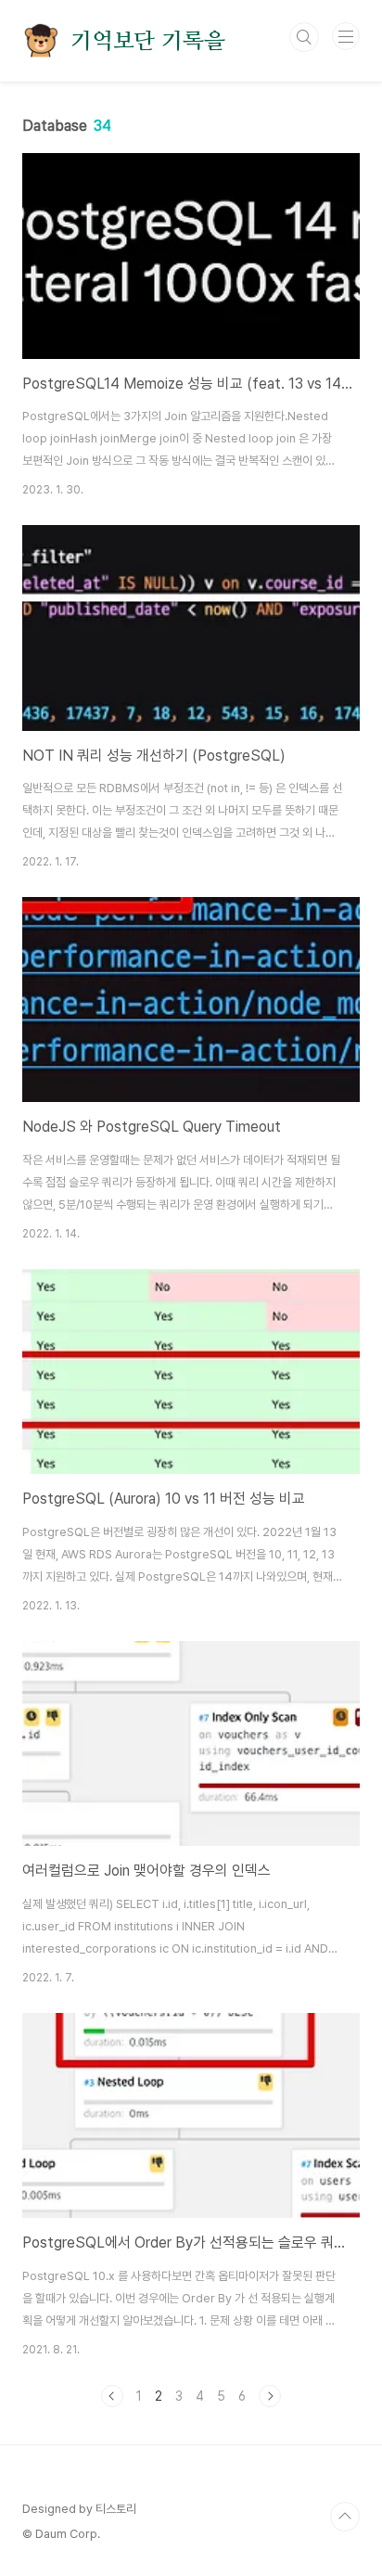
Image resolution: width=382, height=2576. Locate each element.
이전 (112, 2396)
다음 (270, 2396)
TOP (345, 2517)
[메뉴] (346, 36)
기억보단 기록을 (147, 41)
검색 (304, 37)
